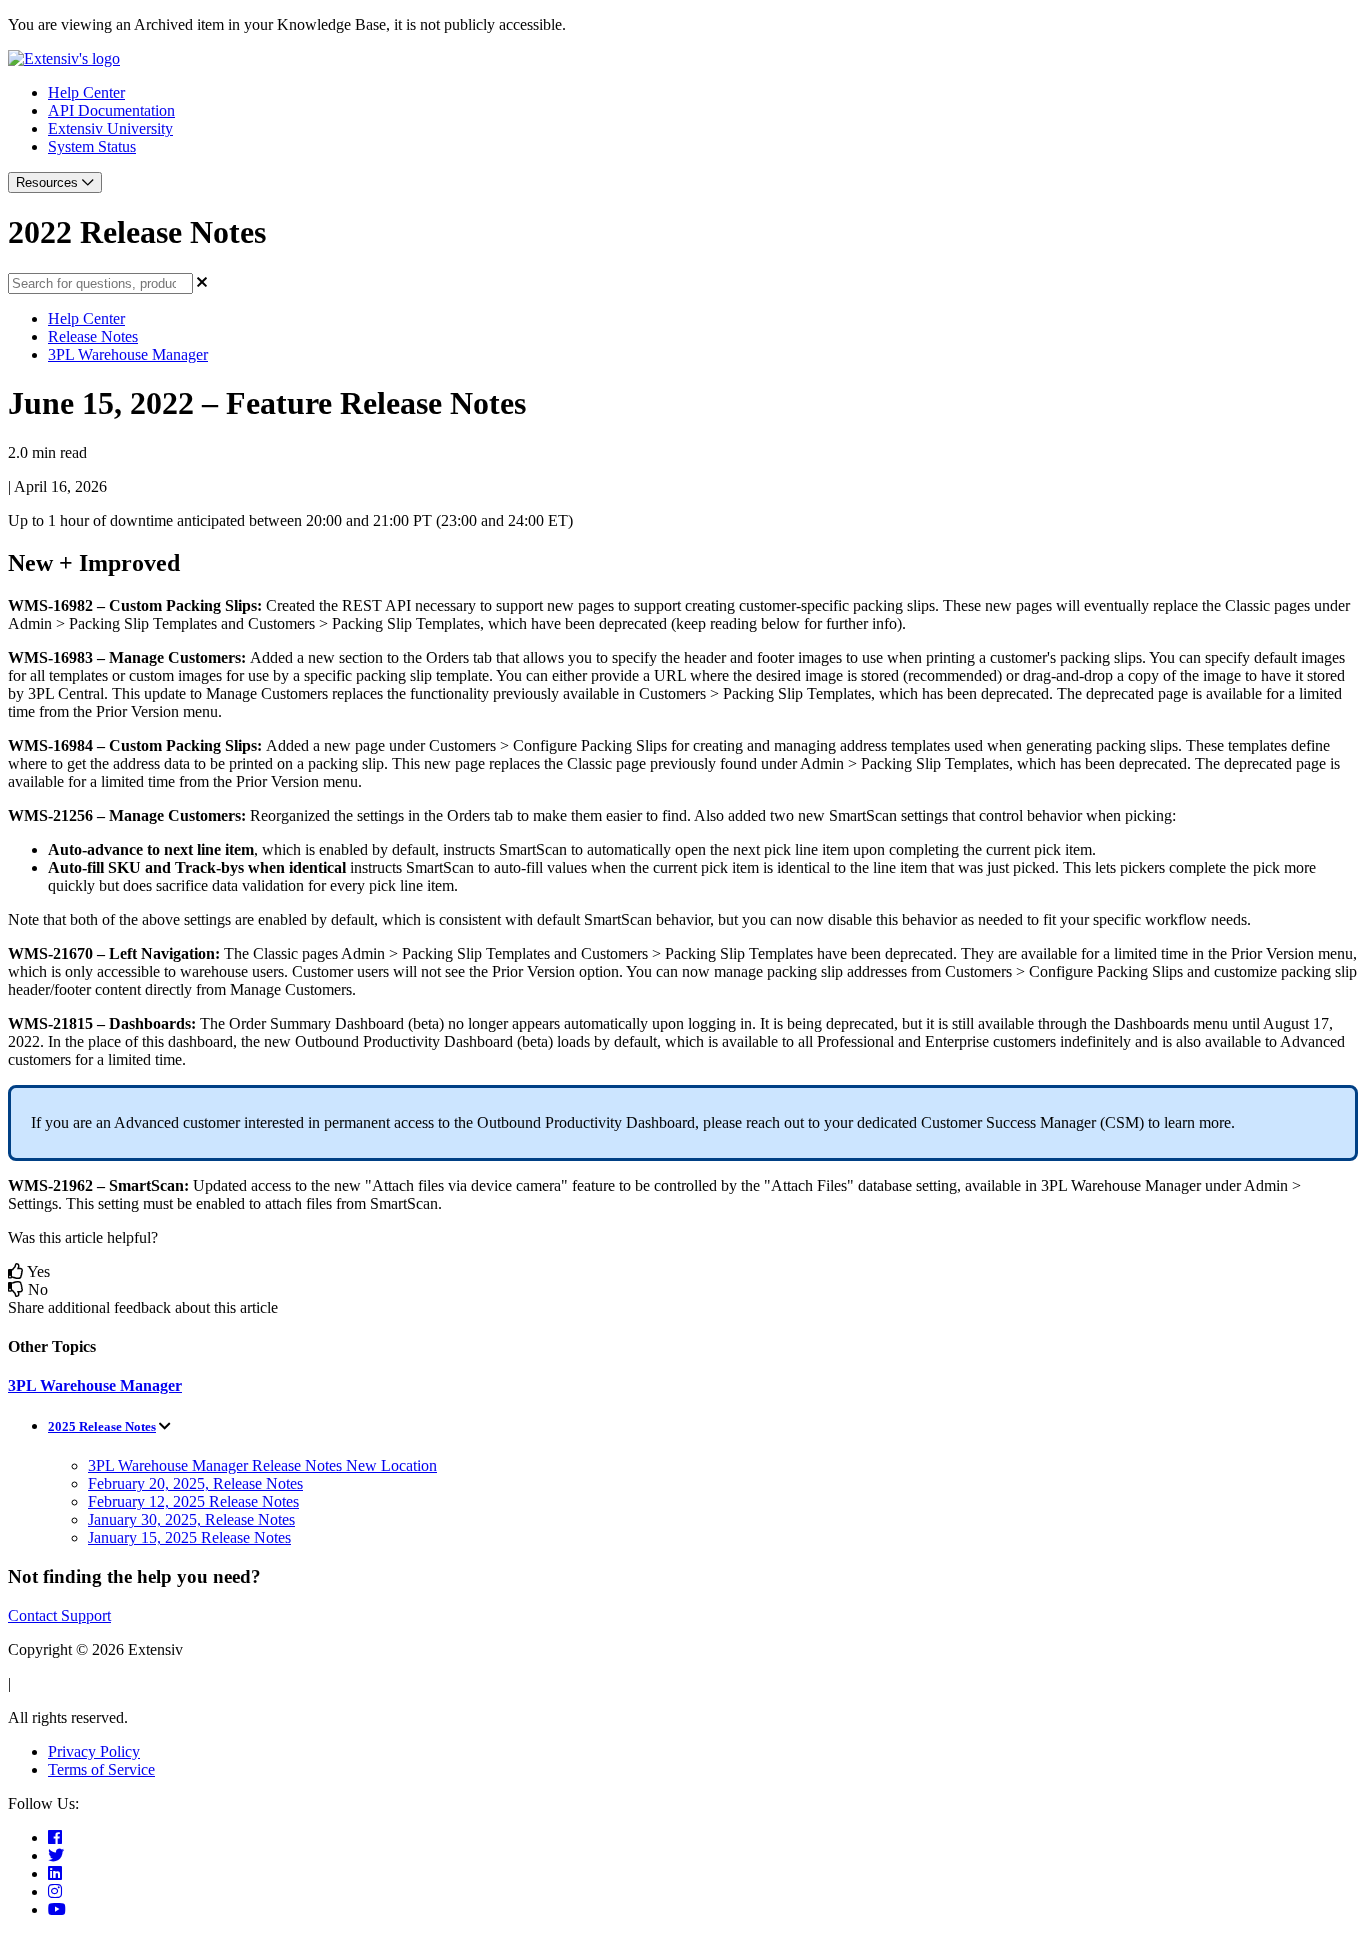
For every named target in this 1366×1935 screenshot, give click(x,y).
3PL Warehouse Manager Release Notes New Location (262, 1465)
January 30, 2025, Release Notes (191, 1519)
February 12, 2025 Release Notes (193, 1501)
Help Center (86, 92)
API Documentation (111, 110)
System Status (92, 146)
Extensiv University (110, 128)
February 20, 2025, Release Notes (195, 1483)
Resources (49, 182)
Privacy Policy (94, 1751)
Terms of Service (101, 1769)
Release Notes (93, 336)
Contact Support (59, 1615)
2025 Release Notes (102, 1426)
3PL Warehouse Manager (128, 354)
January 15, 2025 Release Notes (189, 1537)
